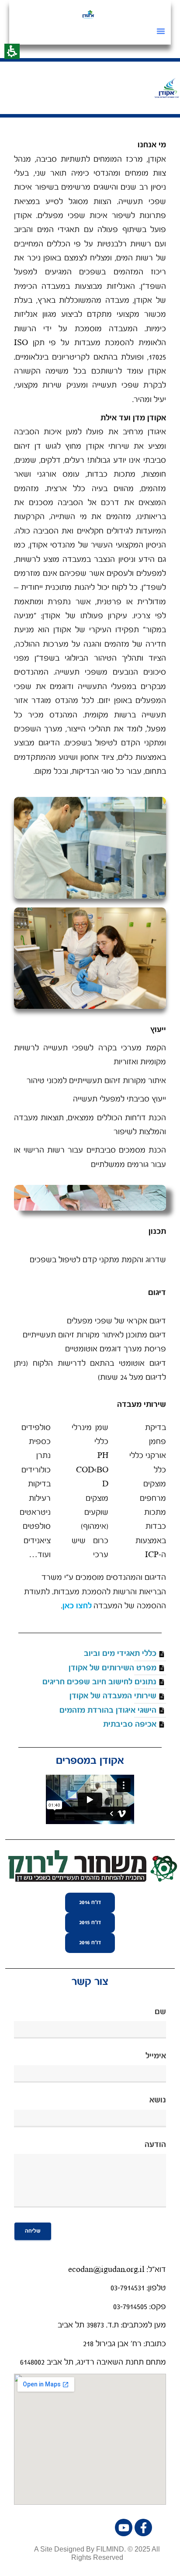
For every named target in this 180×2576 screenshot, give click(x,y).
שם (160, 2012)
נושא (158, 2100)
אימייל (156, 2056)
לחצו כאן (77, 1606)
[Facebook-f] (143, 2528)
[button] (161, 31)
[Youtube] (124, 2528)
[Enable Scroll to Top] (17, 2559)
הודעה (155, 2145)
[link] (88, 14)
